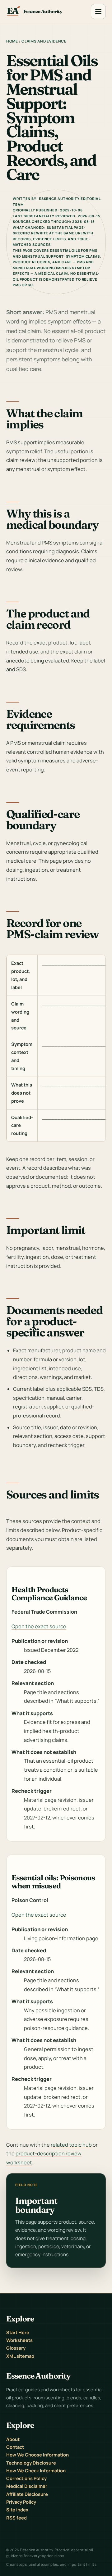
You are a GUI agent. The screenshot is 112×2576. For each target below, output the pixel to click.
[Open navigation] (98, 11)
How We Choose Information (37, 2455)
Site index (17, 2510)
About (13, 2439)
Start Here (18, 2332)
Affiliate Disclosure (27, 2494)
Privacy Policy (21, 2502)
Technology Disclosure (31, 2463)
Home (12, 41)
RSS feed (16, 2518)
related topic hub (71, 2145)
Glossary (16, 2348)
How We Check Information (36, 2470)
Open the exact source (39, 1626)
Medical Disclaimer (27, 2486)
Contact (15, 2447)
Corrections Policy (26, 2478)
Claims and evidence (44, 41)
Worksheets (19, 2340)
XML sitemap (20, 2356)
